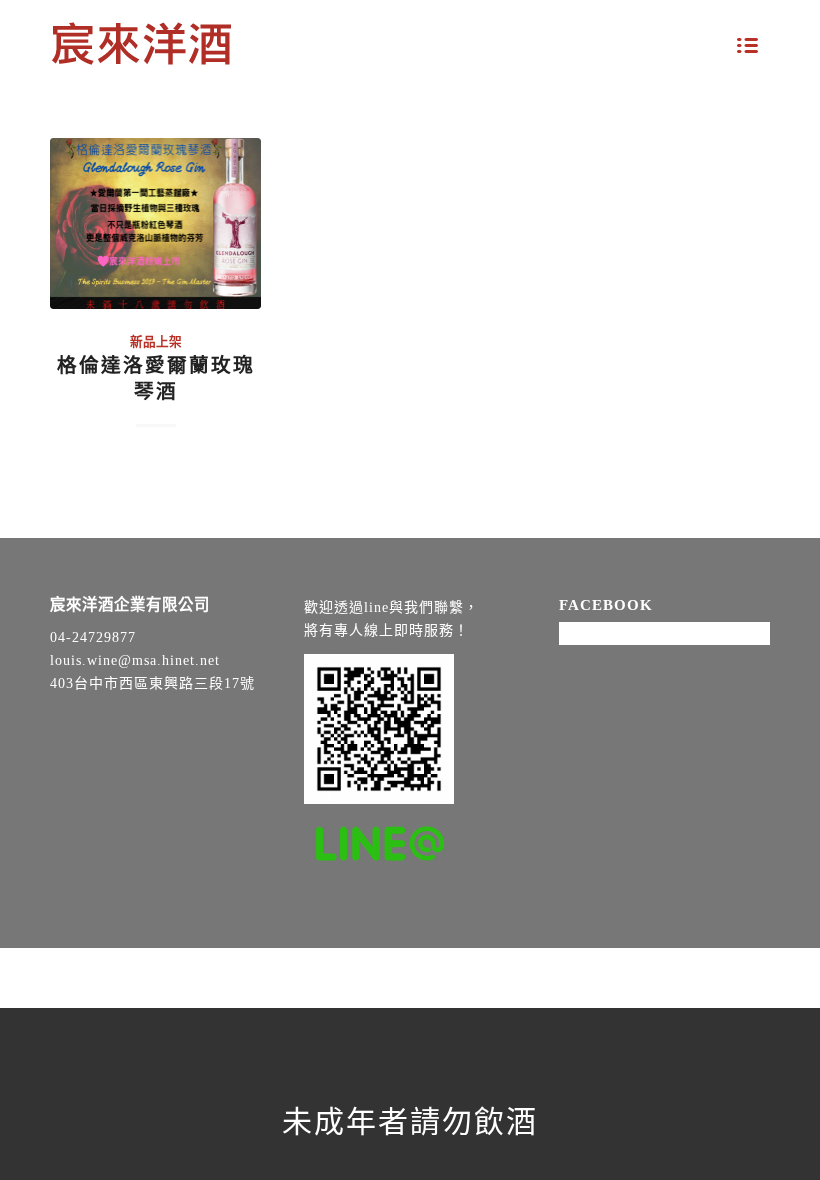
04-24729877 (93, 637)
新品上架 (156, 341)
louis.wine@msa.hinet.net (135, 660)
